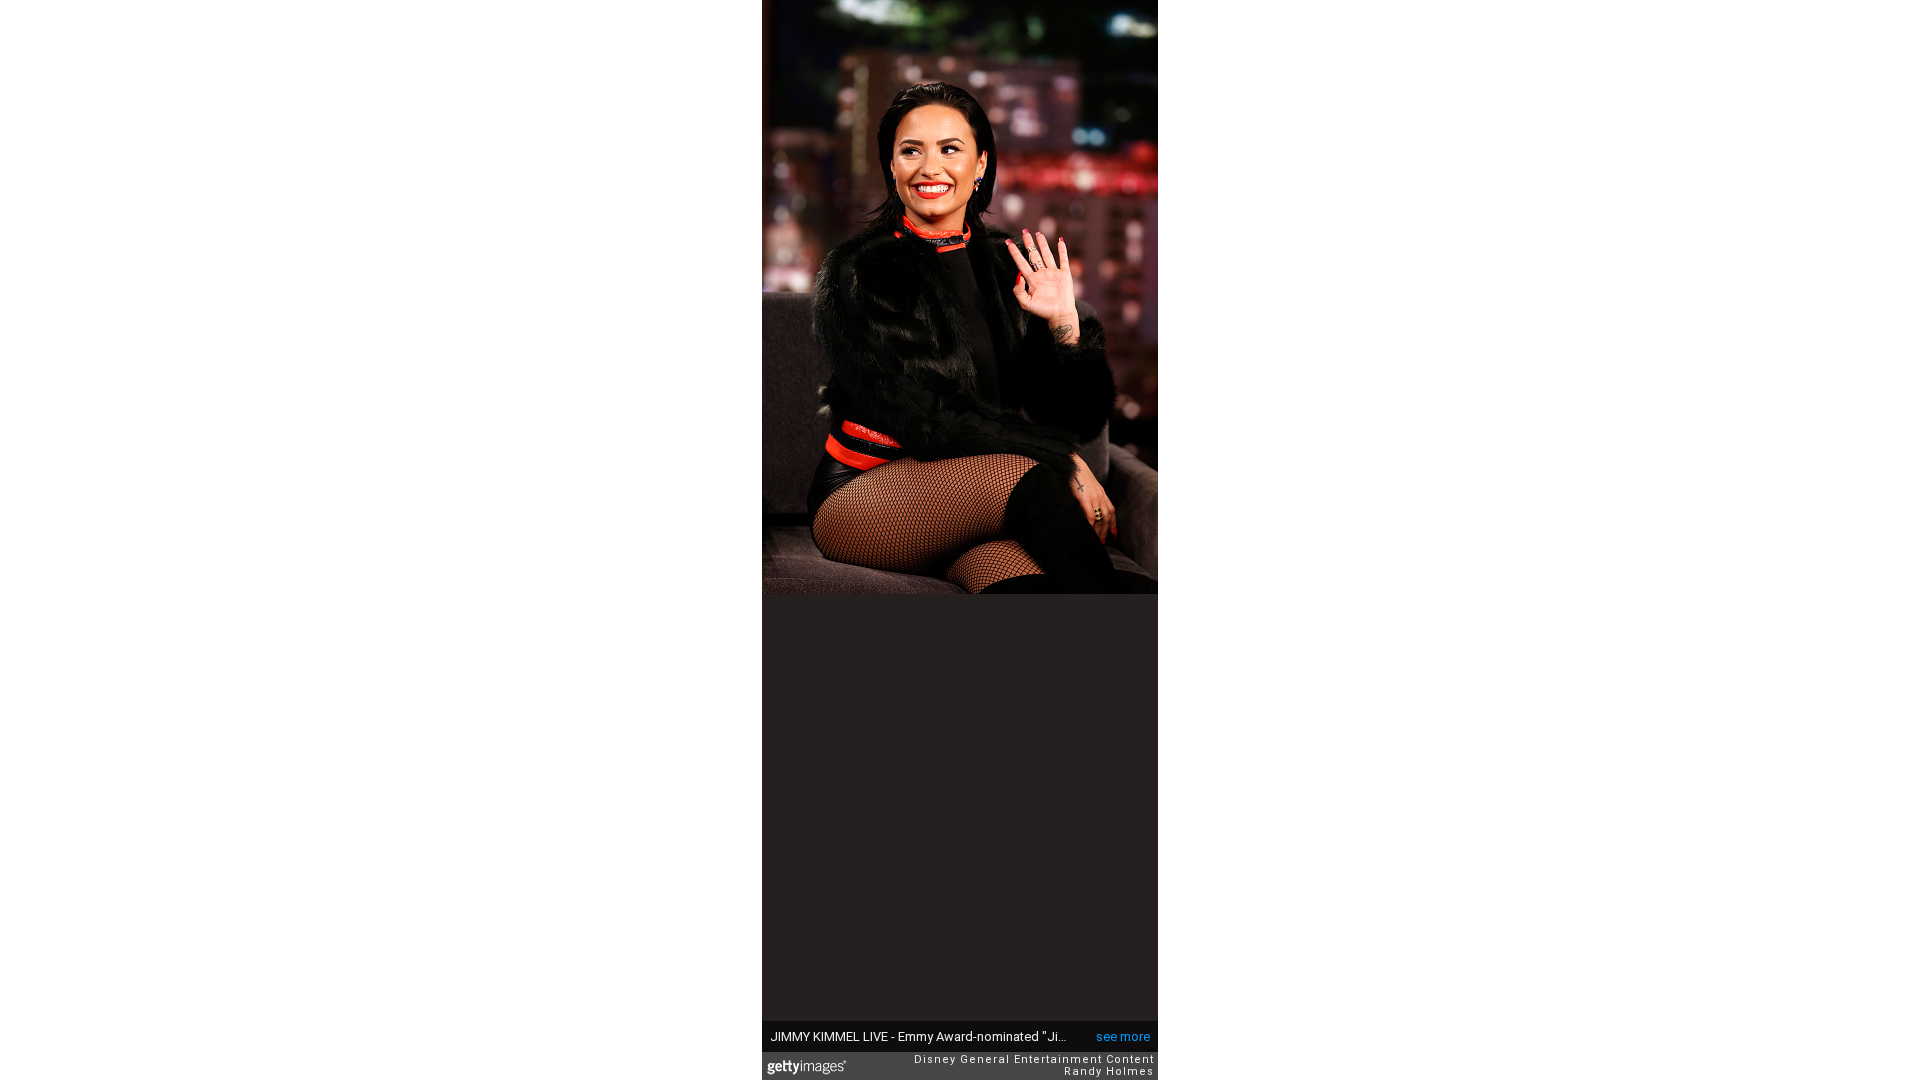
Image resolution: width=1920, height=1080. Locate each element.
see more (1123, 1036)
